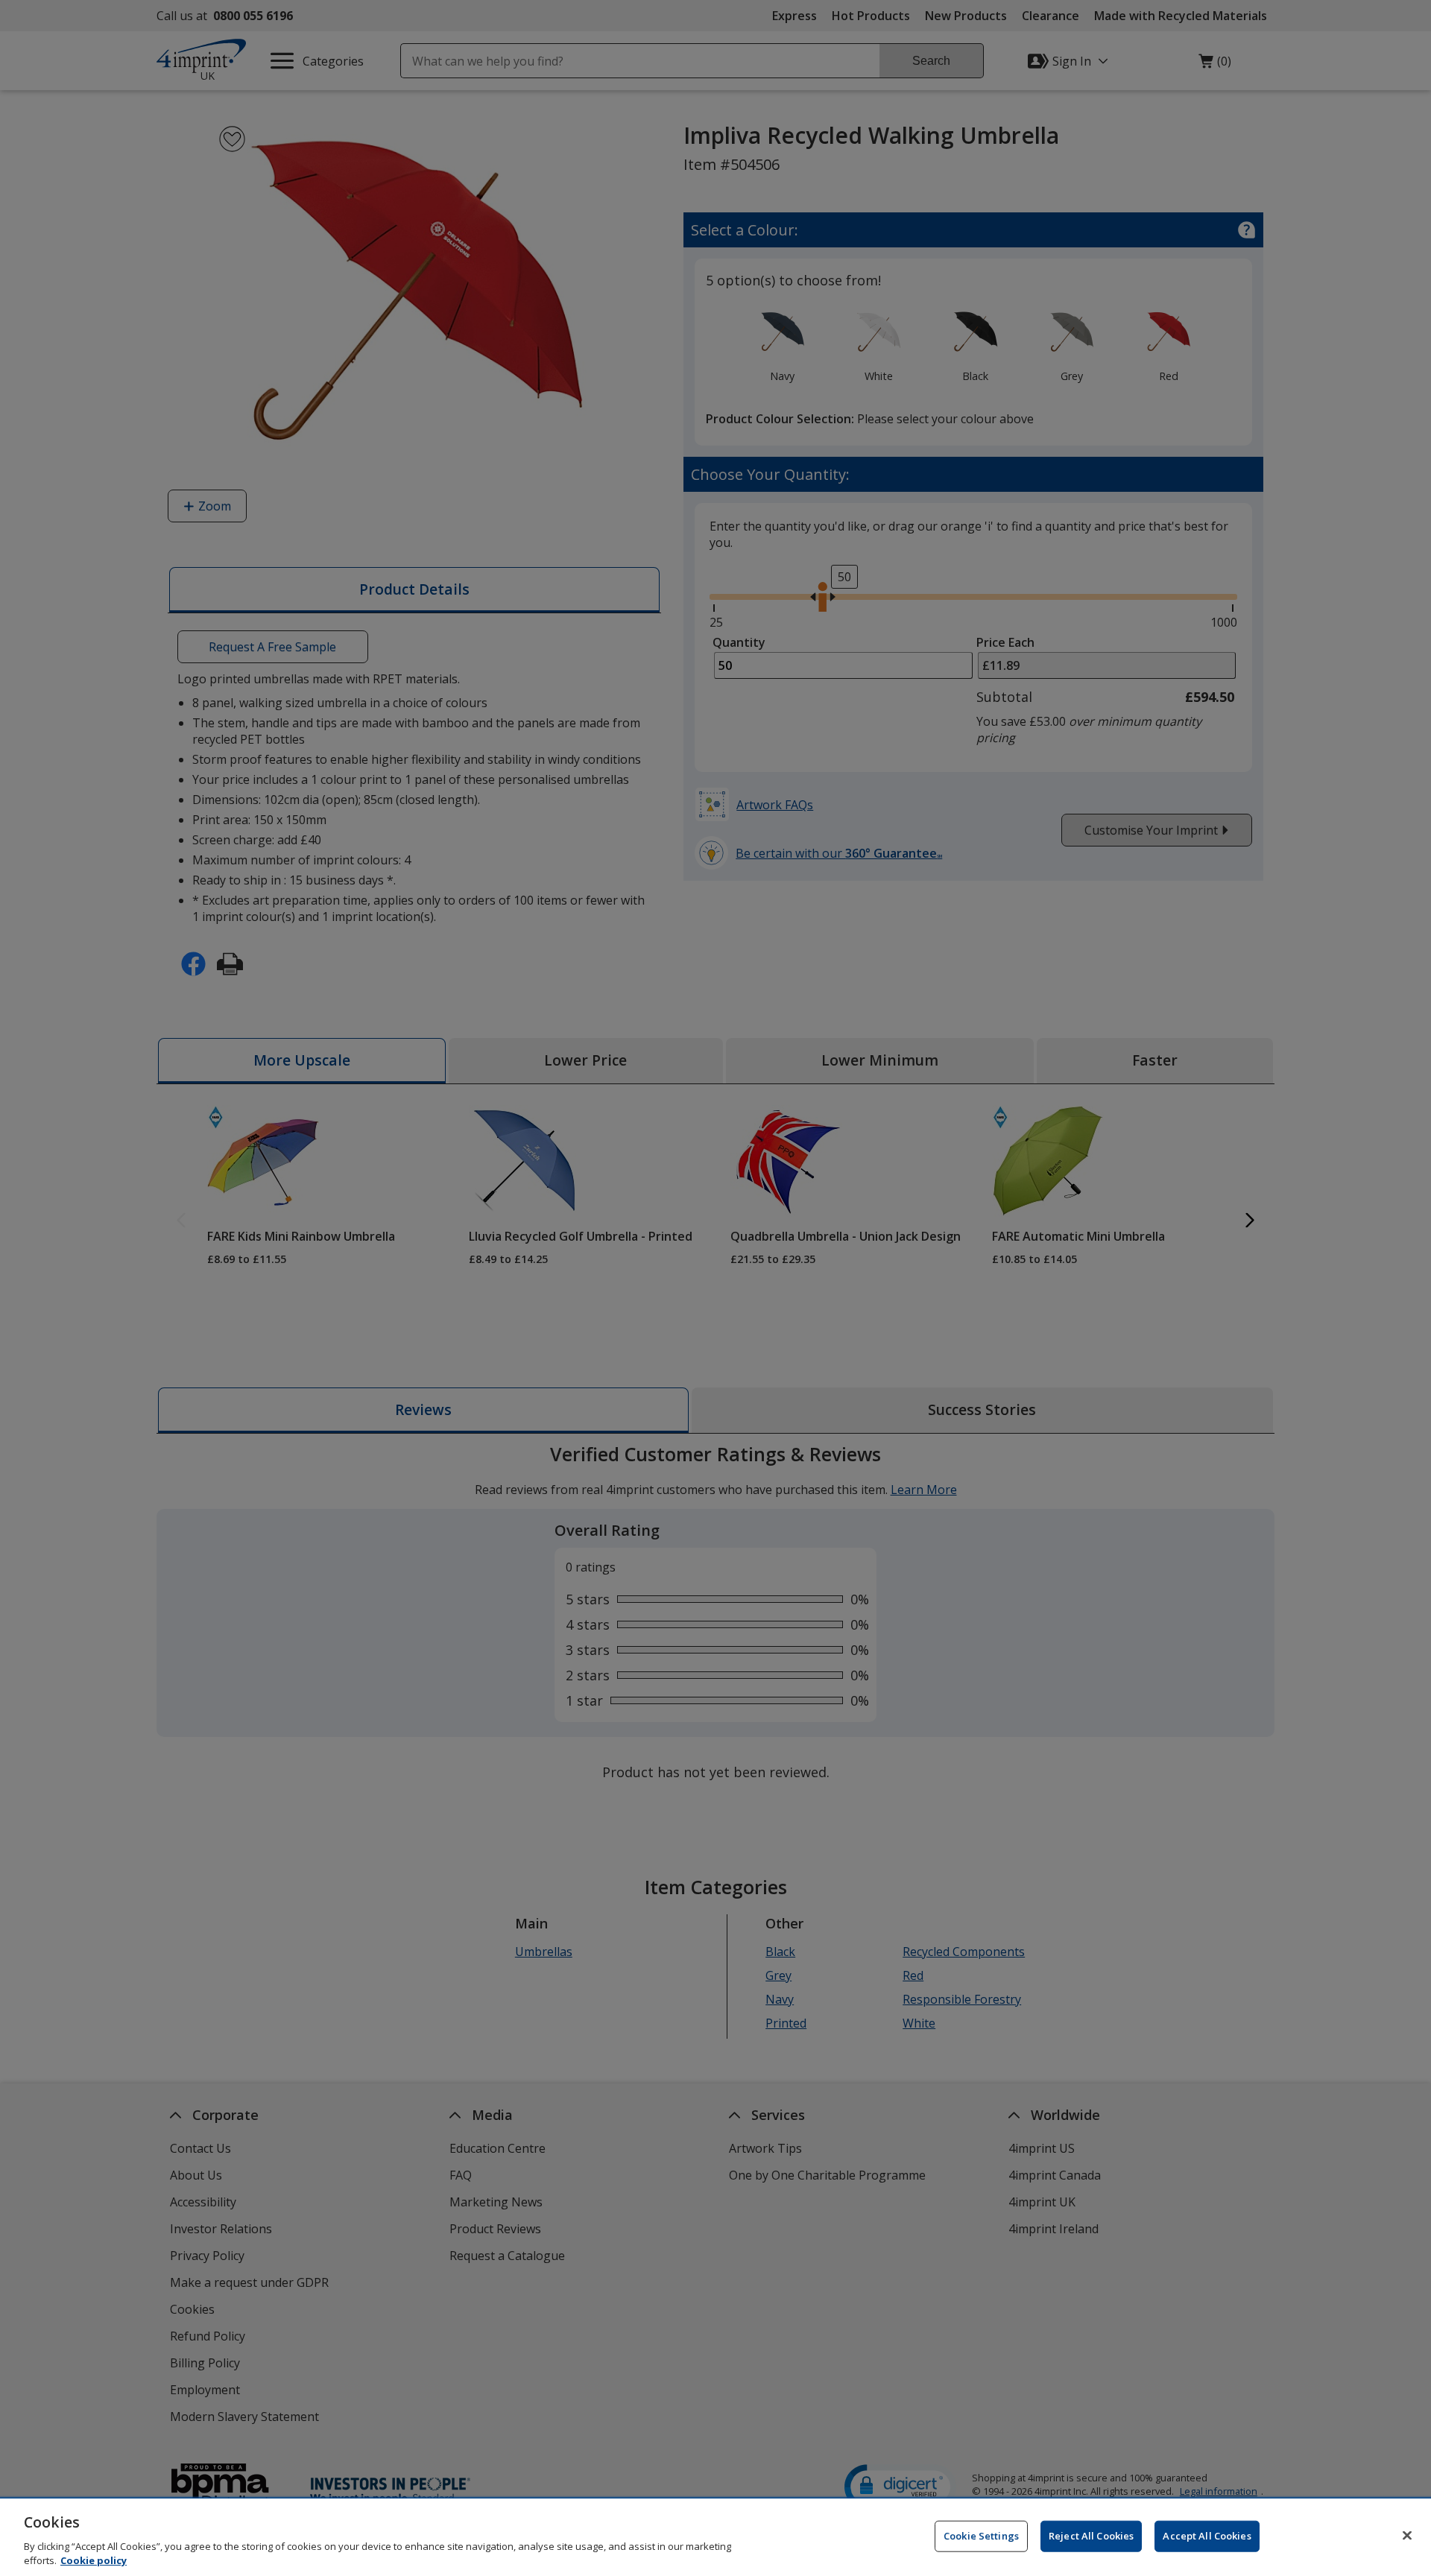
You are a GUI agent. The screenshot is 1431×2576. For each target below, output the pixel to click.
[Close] (1407, 2536)
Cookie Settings (981, 2536)
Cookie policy (94, 2560)
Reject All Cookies (1091, 2536)
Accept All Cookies (1207, 2536)
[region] (715, 2537)
